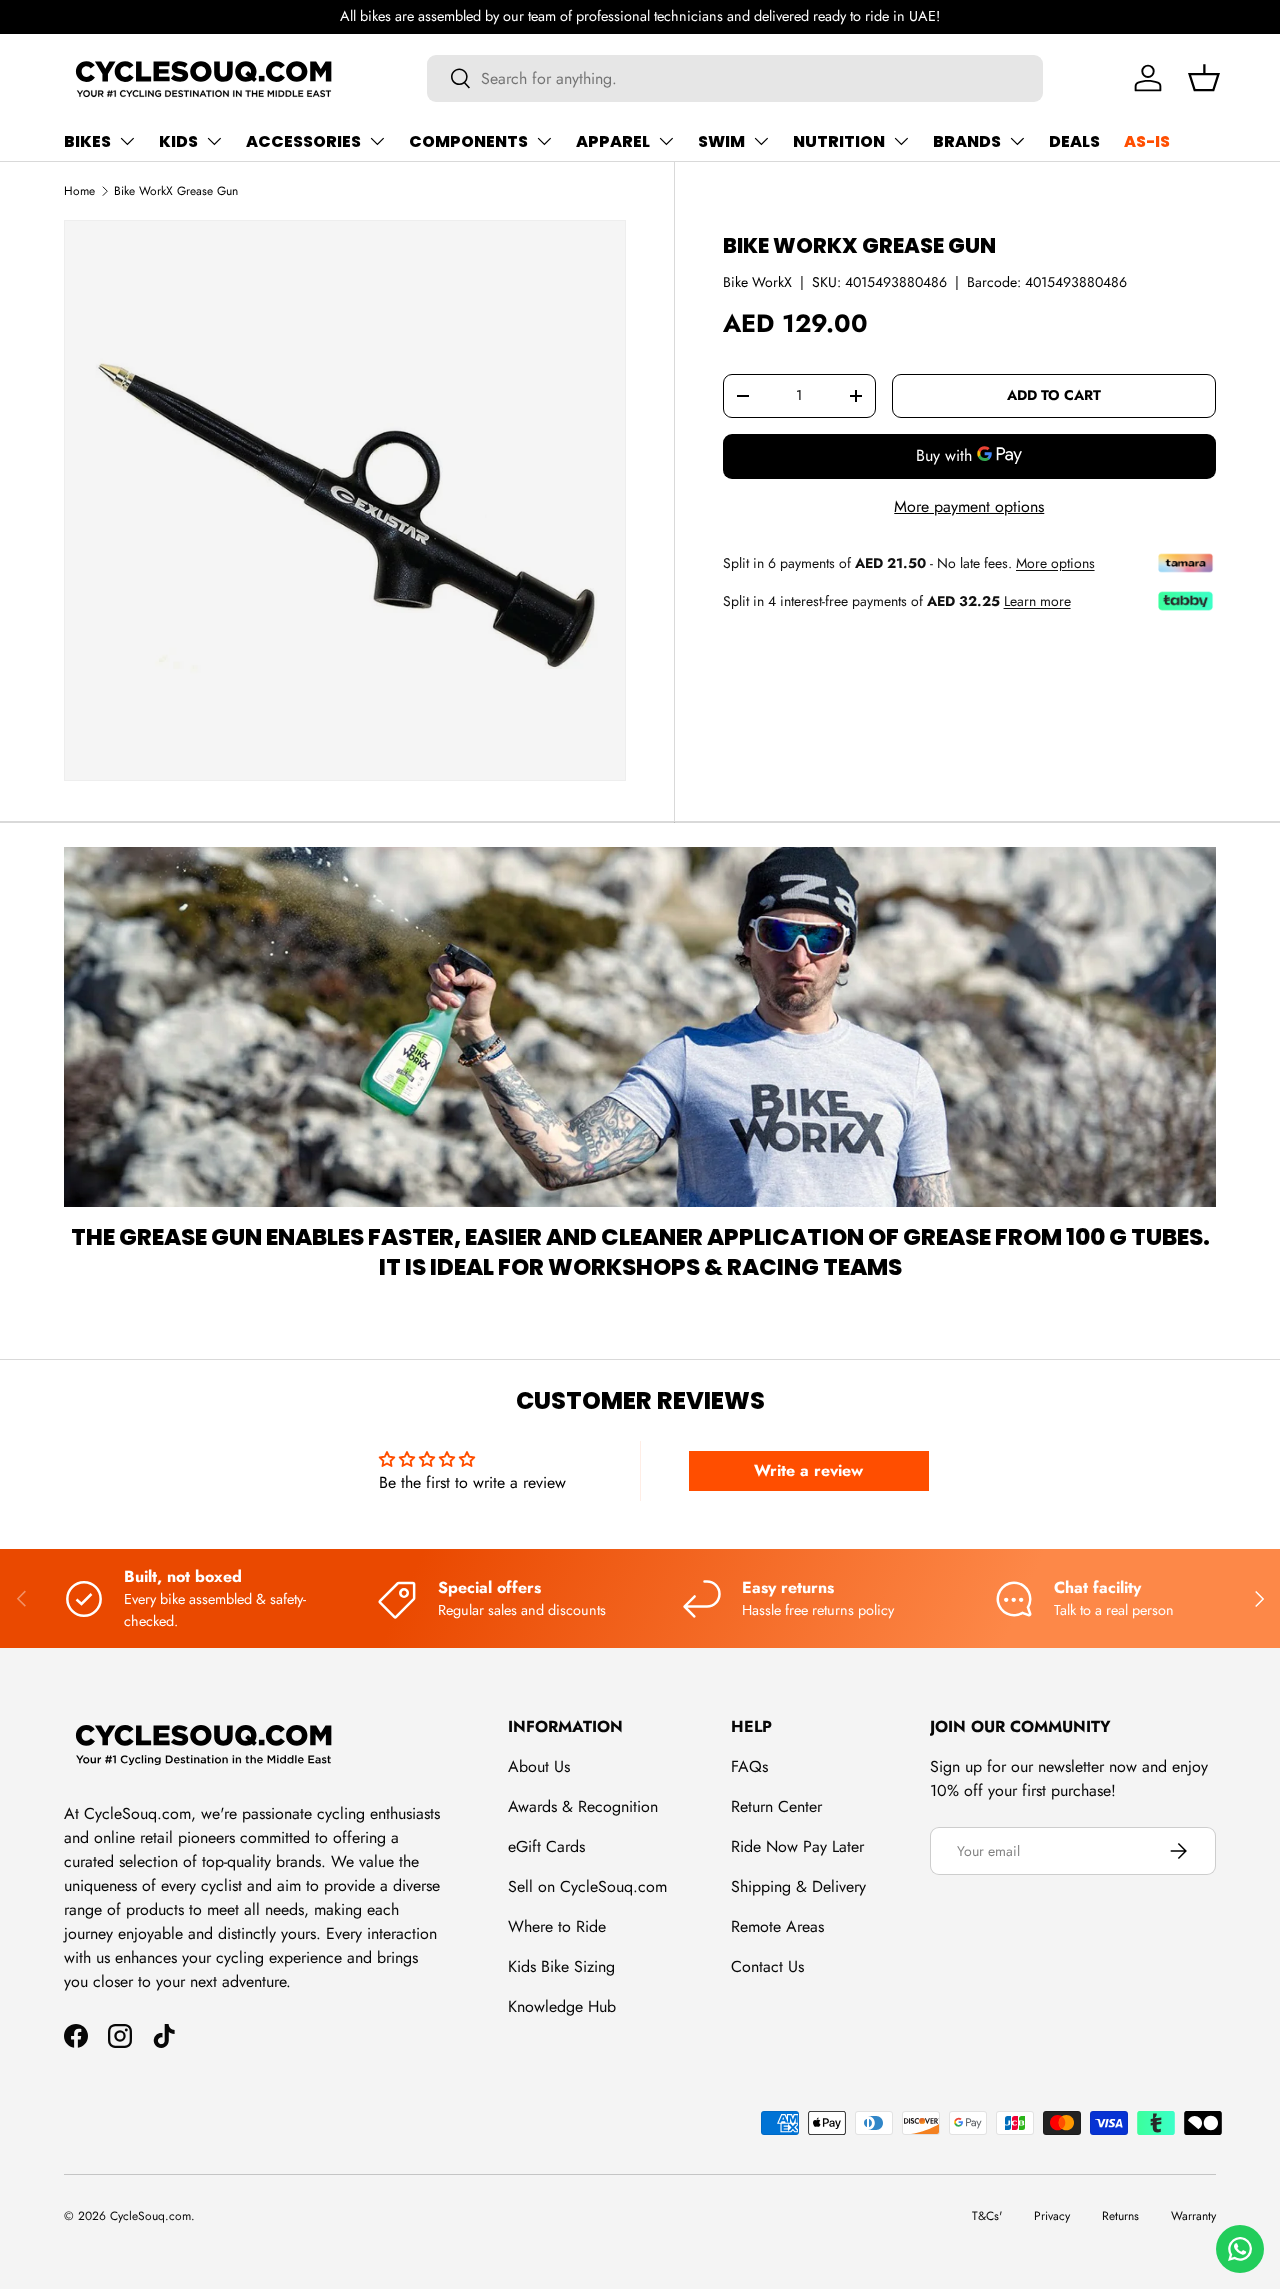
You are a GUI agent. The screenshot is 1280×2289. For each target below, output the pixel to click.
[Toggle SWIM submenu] (761, 141)
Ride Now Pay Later (797, 1846)
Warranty (1193, 2216)
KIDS (178, 141)
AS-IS (1147, 141)
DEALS (1074, 141)
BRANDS (967, 141)
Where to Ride (557, 1926)
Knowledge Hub (562, 2006)
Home (79, 191)
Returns (1120, 2216)
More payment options (969, 505)
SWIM (721, 141)
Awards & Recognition (583, 1806)
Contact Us (767, 1966)
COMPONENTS (468, 141)
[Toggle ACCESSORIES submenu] (377, 141)
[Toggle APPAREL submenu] (666, 141)
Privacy (1052, 2216)
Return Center (776, 1806)
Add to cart (1054, 395)
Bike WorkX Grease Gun (176, 191)
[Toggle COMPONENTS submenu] (544, 141)
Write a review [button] (808, 1470)
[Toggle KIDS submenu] (214, 141)
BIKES (87, 141)
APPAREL (613, 141)
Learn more (1037, 601)
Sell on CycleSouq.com (587, 1886)
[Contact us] (1240, 2249)
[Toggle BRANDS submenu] (1017, 141)
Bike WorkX (757, 281)
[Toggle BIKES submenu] (127, 141)
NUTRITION (839, 141)
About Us (539, 1766)
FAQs (749, 1766)
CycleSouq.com (150, 2216)
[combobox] (735, 78)
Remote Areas (777, 1926)
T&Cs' (987, 2216)
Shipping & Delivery (798, 1886)
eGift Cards (546, 1846)
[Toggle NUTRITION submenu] (901, 141)
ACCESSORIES (303, 141)
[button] (1204, 78)
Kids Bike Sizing (561, 1966)
